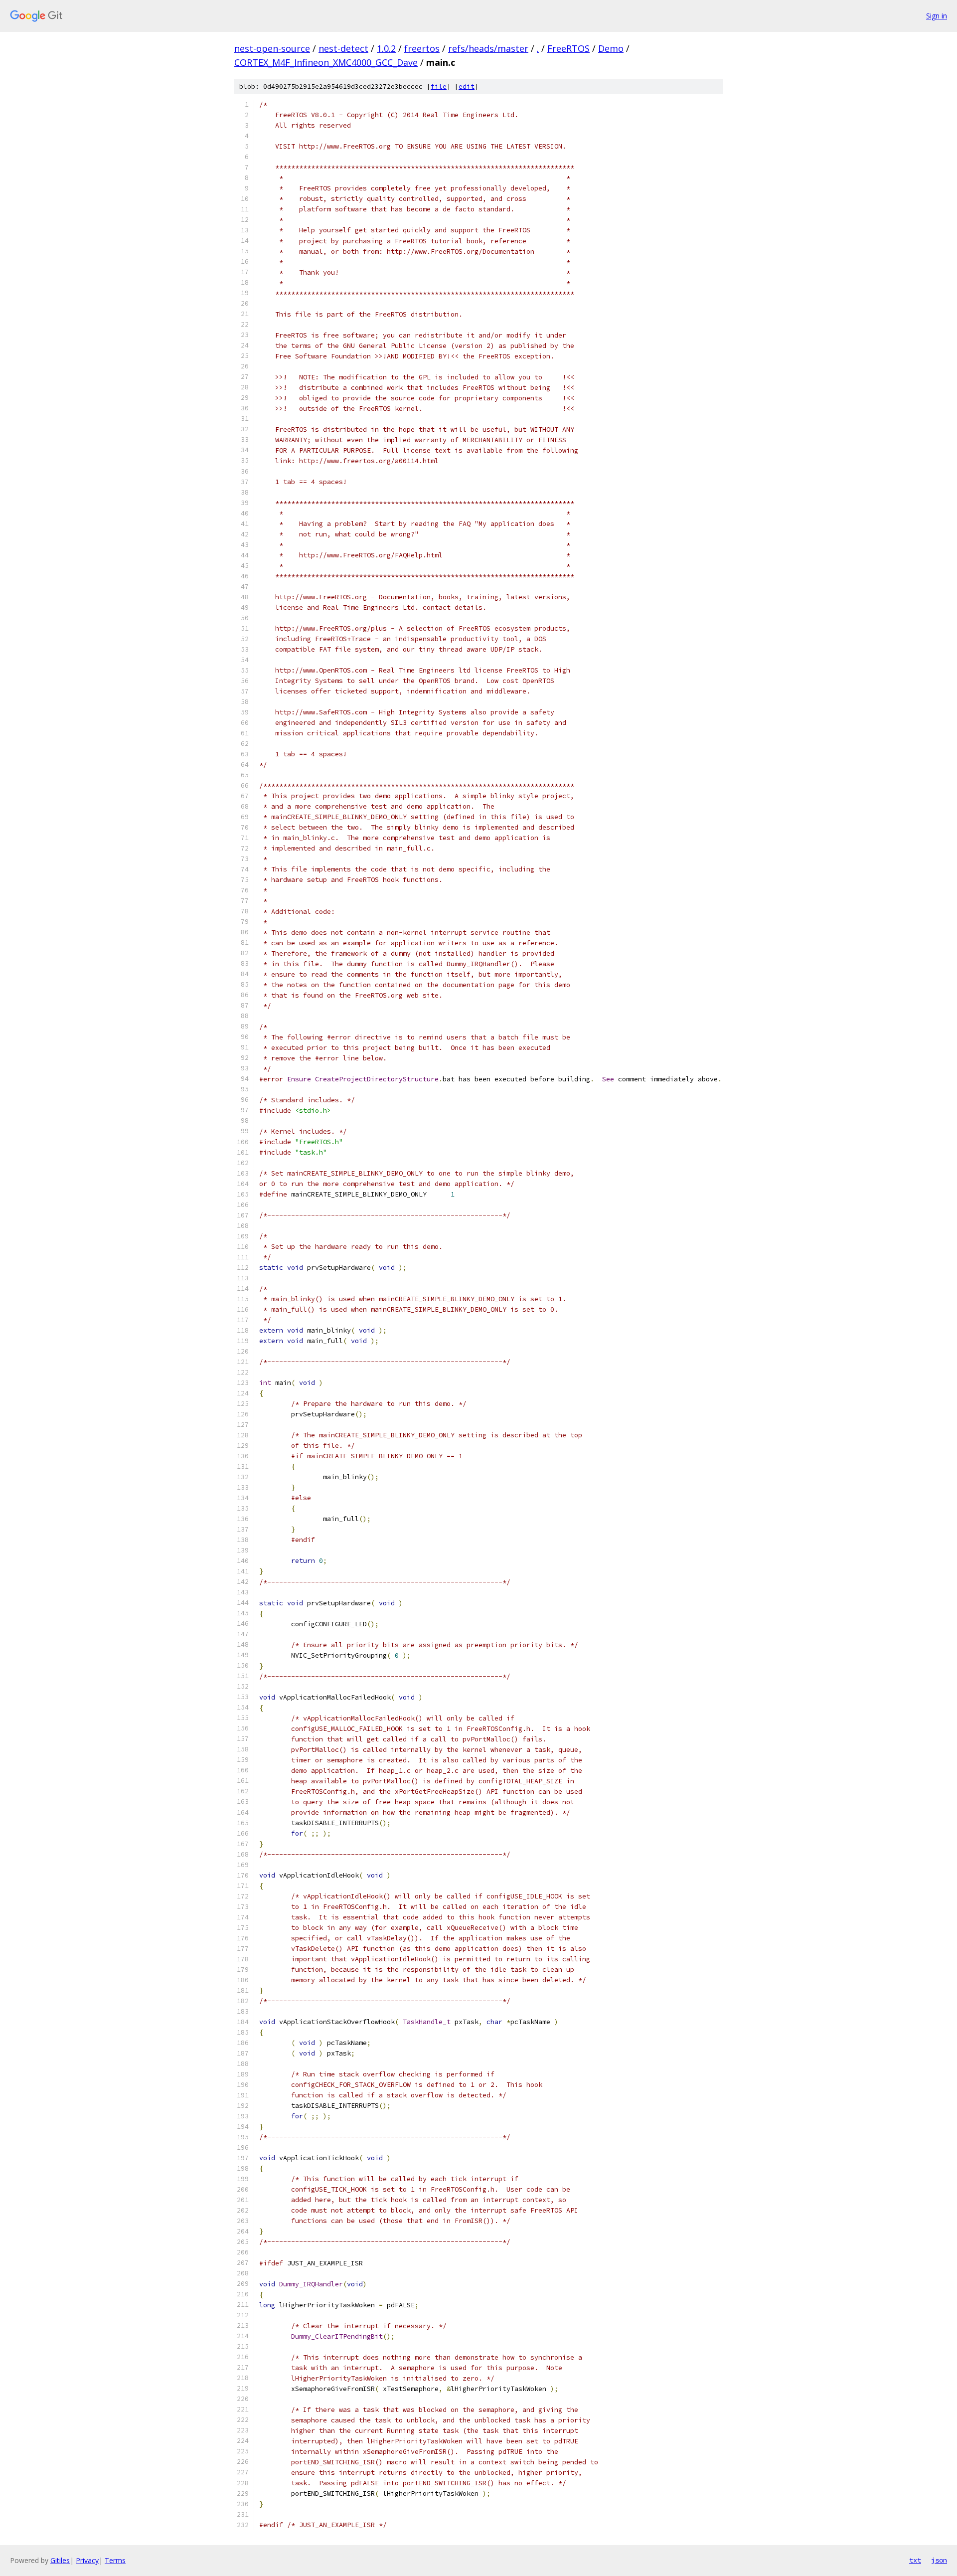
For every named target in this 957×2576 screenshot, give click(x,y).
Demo (611, 48)
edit (467, 86)
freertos (422, 48)
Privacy (87, 2560)
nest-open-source (272, 48)
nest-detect (343, 48)
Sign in (937, 16)
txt (915, 2560)
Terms (115, 2560)
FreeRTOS (568, 48)
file (439, 86)
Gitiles (60, 2560)
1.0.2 (386, 48)
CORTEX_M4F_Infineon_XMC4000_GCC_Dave (326, 62)
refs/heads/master (488, 48)
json (939, 2560)
